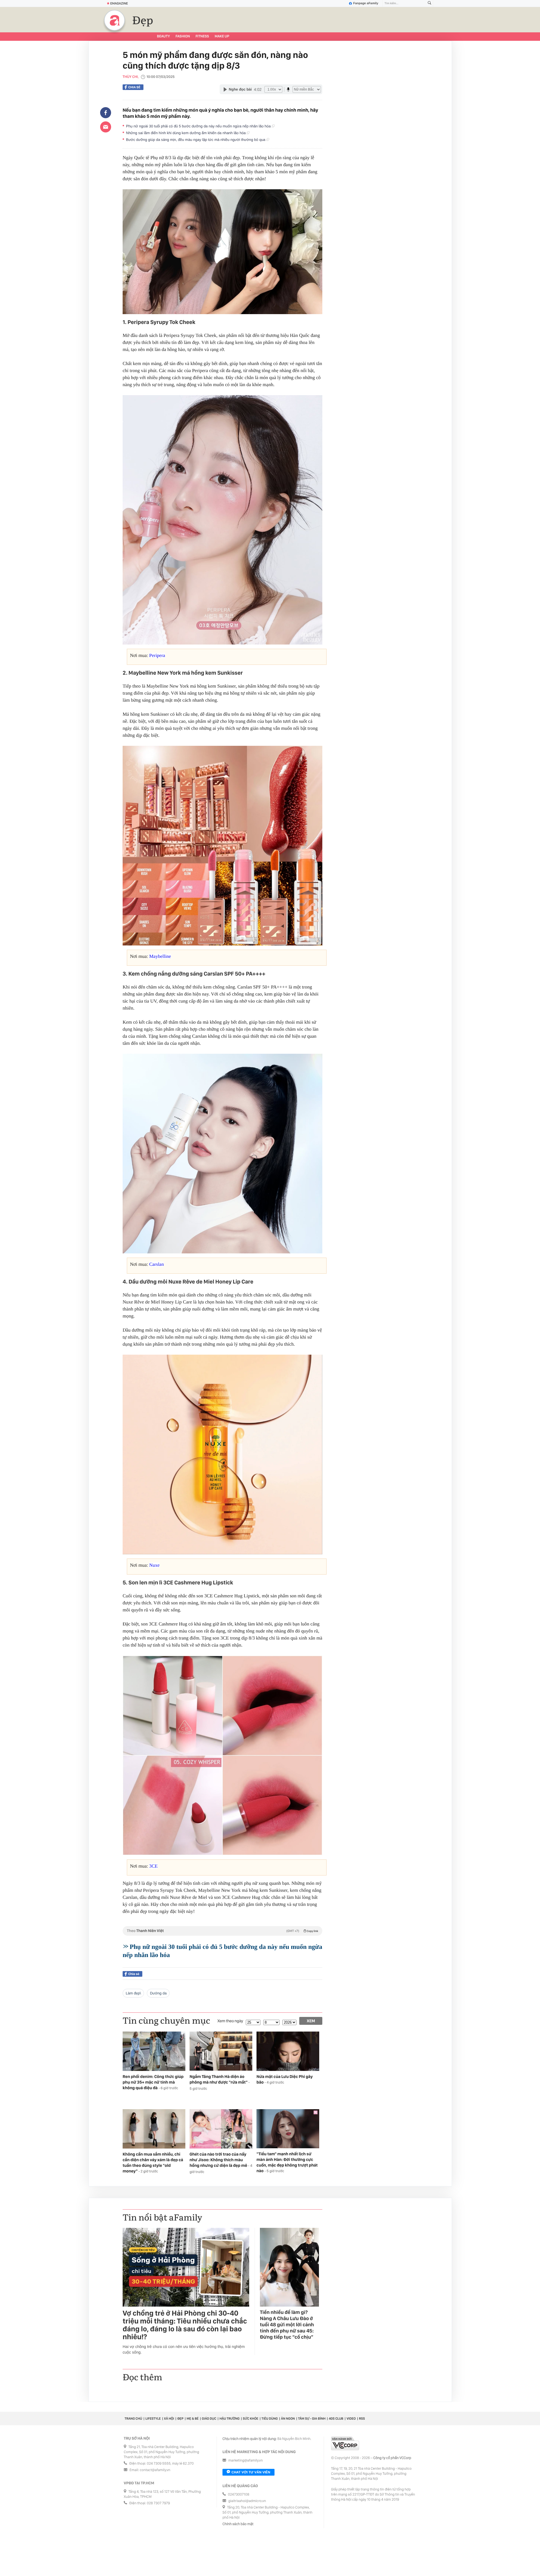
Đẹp (143, 21)
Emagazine (119, 3)
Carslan (156, 1264)
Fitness (202, 36)
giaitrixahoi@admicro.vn (247, 2501)
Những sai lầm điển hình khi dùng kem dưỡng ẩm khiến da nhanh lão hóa (186, 133)
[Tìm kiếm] (429, 4)
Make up (222, 36)
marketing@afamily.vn (246, 2461)
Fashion (183, 36)
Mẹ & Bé (193, 2419)
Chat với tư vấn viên (251, 2472)
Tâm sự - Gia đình (312, 2419)
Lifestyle (153, 2419)
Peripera (157, 655)
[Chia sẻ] (106, 113)
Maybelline (160, 956)
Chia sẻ (134, 87)
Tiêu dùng (270, 2419)
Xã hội (169, 2419)
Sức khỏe (250, 2419)
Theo (222, 1931)
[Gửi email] (106, 127)
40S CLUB (336, 2419)
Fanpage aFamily (366, 3)
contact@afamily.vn (155, 2470)
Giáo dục (209, 2419)
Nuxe (154, 1565)
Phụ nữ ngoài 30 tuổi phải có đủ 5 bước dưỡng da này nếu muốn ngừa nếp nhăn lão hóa (199, 126)
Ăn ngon (288, 2419)
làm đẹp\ (133, 1993)
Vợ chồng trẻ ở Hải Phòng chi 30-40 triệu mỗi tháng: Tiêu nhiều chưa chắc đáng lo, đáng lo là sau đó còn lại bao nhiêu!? (185, 2325)
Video (351, 2419)
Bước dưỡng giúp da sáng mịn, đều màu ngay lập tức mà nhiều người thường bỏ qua (196, 140)
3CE (153, 1866)
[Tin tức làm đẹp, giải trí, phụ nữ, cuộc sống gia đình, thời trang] (114, 20)
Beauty (163, 36)
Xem (311, 2021)
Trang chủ (133, 2419)
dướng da (158, 1993)
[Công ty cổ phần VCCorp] (345, 2443)
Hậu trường (229, 2419)
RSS (362, 2419)
